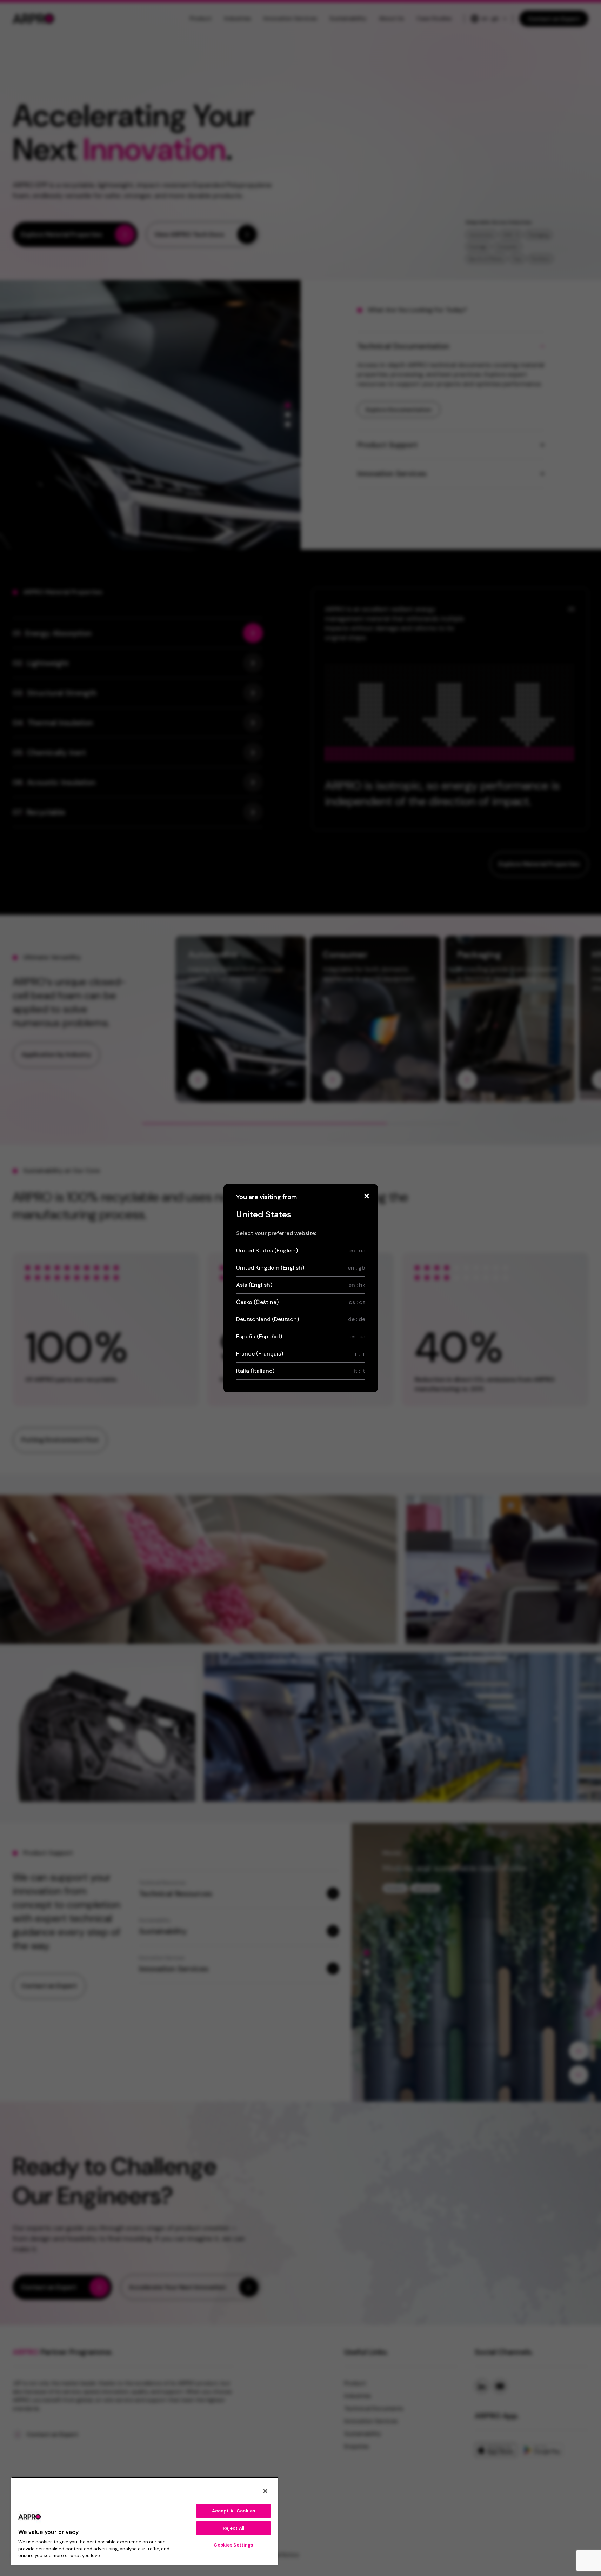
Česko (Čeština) (301, 1302)
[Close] (367, 1196)
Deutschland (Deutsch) (301, 1319)
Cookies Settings (233, 2545)
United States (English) (301, 1250)
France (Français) (301, 1354)
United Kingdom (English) (301, 1268)
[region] (145, 2521)
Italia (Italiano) (301, 1371)
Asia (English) (301, 1285)
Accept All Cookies (233, 2511)
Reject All (233, 2528)
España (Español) (301, 1336)
